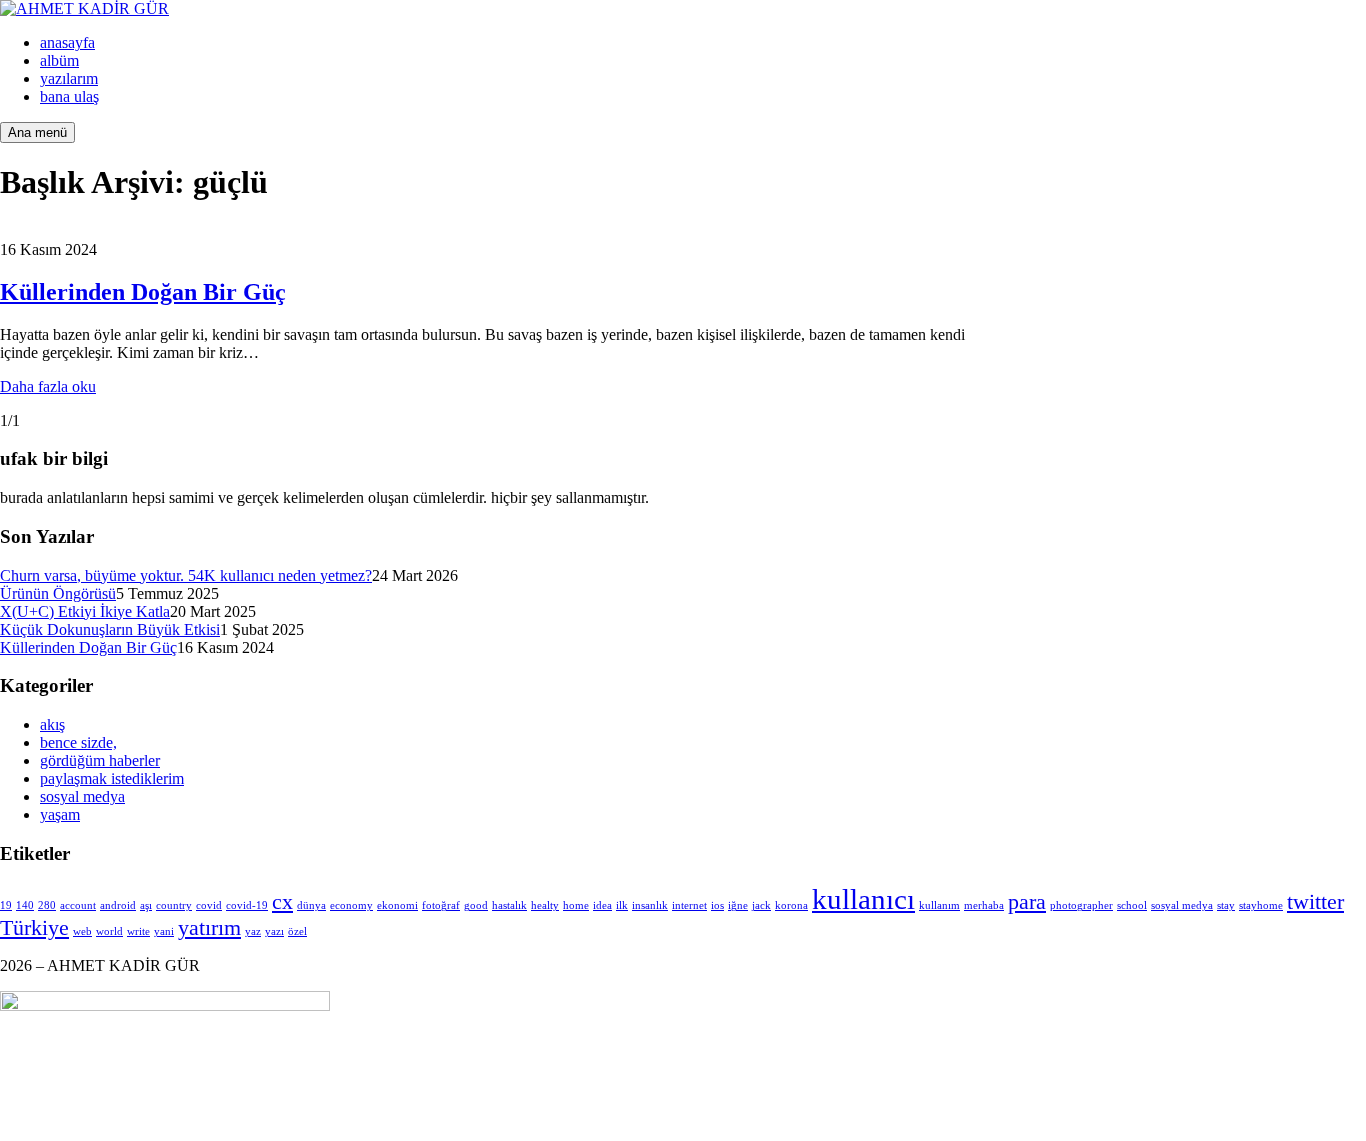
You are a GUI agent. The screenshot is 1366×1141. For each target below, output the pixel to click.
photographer (1081, 905)
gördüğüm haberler (100, 760)
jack (761, 905)
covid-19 (247, 905)
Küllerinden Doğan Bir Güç (143, 292)
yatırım (209, 928)
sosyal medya (82, 796)
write (138, 931)
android (118, 905)
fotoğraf (441, 905)
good (476, 905)
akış (52, 724)
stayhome (1261, 905)
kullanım (939, 905)
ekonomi (397, 905)
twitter (1315, 902)
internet (689, 905)
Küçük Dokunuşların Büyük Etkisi (110, 629)
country (174, 905)
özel (297, 931)
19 (6, 905)
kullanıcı (863, 899)
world (109, 931)
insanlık (650, 905)
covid (209, 905)
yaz (253, 931)
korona (791, 905)
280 (47, 905)
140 (25, 905)
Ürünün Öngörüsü (58, 593)
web (82, 931)
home (576, 905)
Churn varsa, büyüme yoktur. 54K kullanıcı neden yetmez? (186, 575)
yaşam (60, 814)
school (1132, 905)
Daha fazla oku (48, 386)
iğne (738, 905)
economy (351, 905)
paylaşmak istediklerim (112, 778)
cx (282, 902)
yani (164, 931)
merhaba (984, 905)
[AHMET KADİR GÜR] (84, 8)
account (78, 905)
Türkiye (34, 928)
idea (602, 905)
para (1027, 902)
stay (1226, 905)
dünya (311, 905)
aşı (146, 905)
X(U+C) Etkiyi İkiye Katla (85, 611)
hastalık (509, 905)
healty (545, 905)
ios (717, 905)
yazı (274, 931)
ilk (622, 905)
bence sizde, (78, 742)
